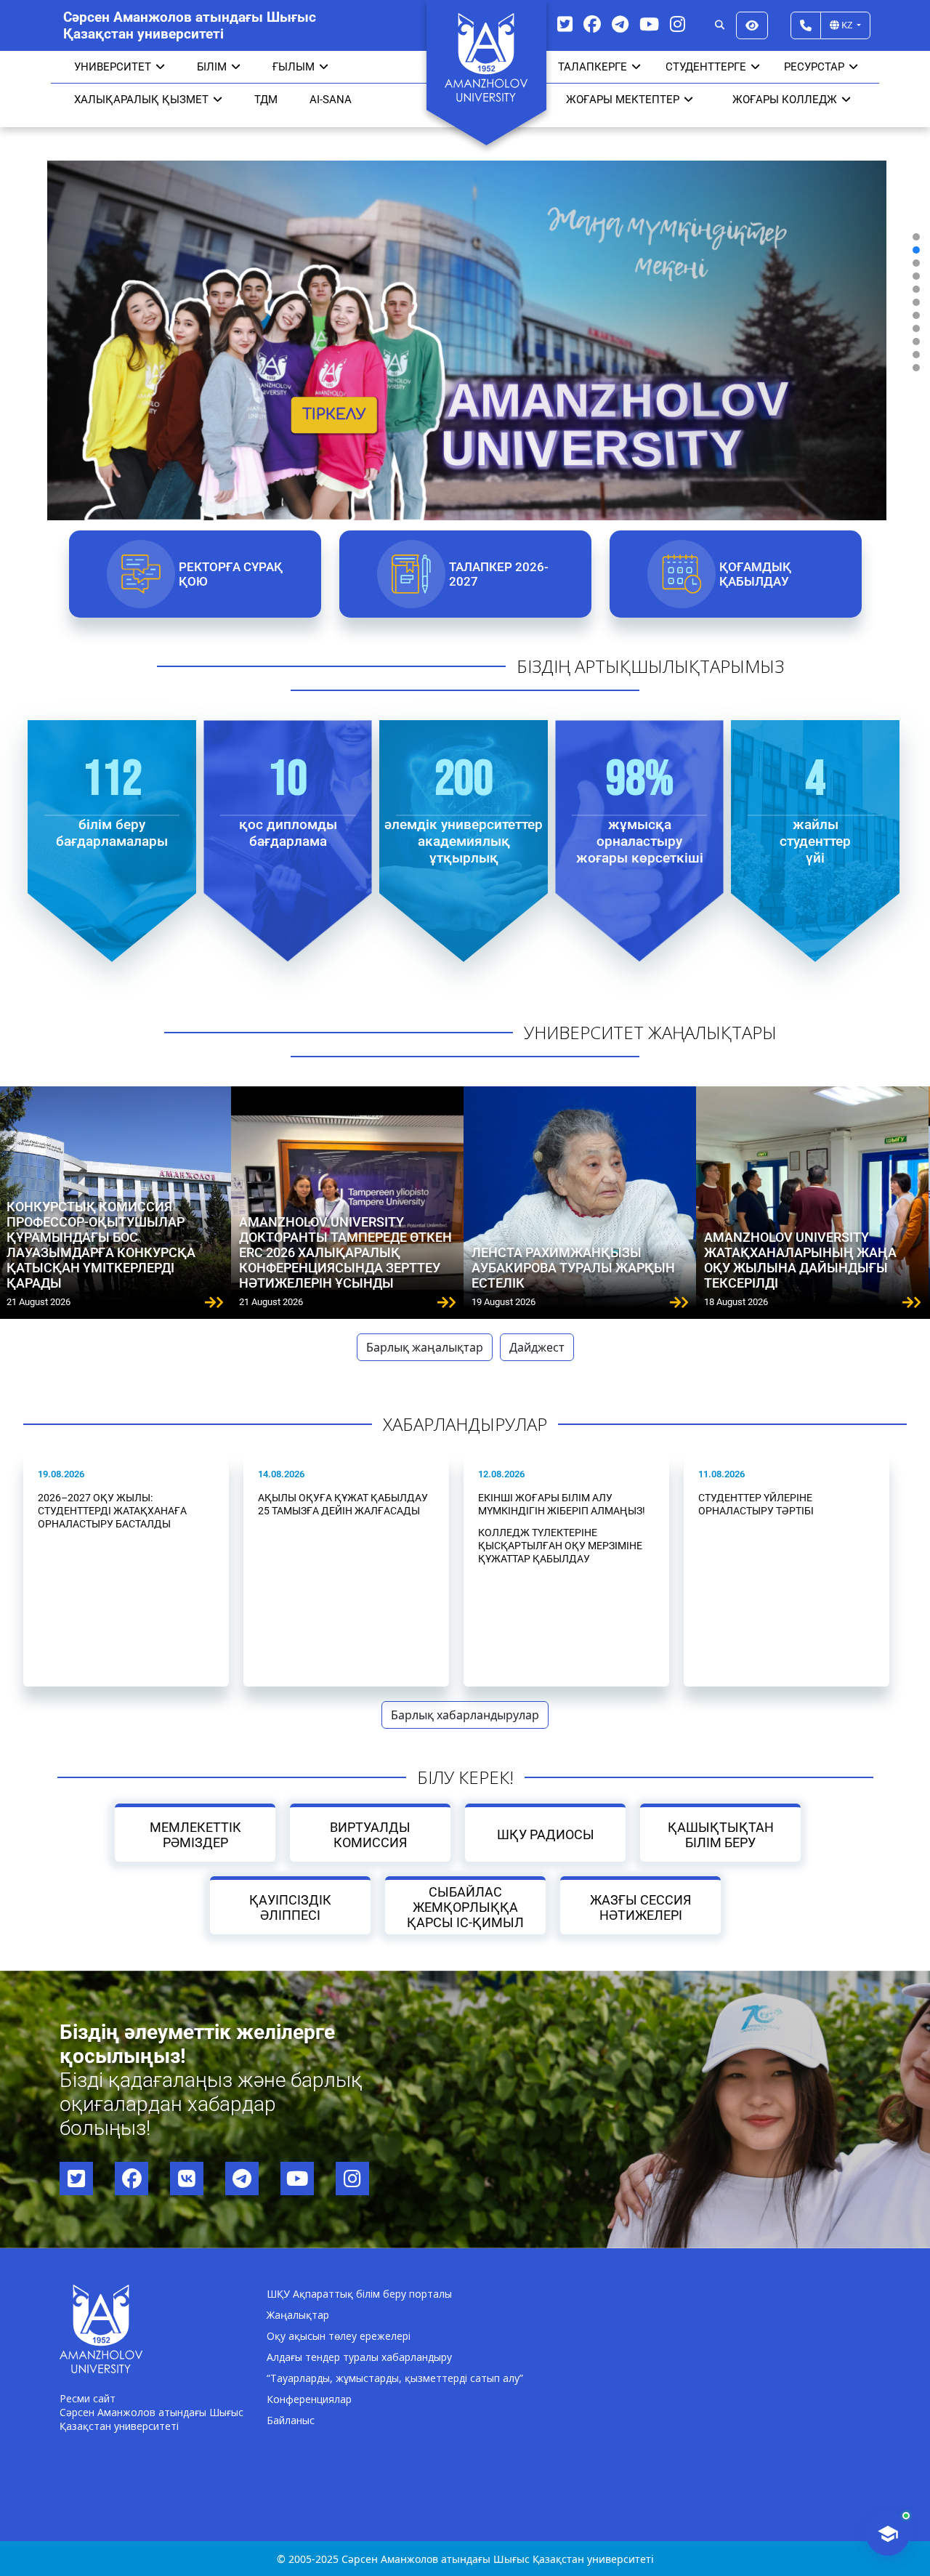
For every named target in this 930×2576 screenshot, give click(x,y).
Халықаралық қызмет (141, 100)
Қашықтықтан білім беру (721, 1835)
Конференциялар (309, 2399)
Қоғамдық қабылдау (755, 574)
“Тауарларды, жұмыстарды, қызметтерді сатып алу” (395, 2378)
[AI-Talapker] (888, 2534)
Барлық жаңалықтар (425, 1347)
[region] (465, 302)
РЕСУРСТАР (814, 67)
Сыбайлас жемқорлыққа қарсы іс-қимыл (465, 1907)
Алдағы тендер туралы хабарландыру (359, 2357)
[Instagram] (678, 24)
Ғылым (294, 67)
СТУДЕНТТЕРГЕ (706, 67)
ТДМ (266, 100)
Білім (212, 67)
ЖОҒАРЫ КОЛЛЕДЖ (785, 100)
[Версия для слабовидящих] (752, 25)
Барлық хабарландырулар (465, 1715)
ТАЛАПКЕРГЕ (593, 67)
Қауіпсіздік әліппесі (290, 1907)
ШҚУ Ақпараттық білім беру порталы (359, 2294)
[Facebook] (592, 24)
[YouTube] (649, 24)
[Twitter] (565, 24)
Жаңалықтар (298, 2315)
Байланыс (291, 2420)
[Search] (720, 25)
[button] (916, 237)
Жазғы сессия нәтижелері (640, 1907)
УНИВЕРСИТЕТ (113, 67)
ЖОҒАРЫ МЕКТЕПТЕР (623, 100)
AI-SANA (331, 100)
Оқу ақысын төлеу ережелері (339, 2336)
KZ (847, 25)
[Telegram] (620, 24)
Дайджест (537, 1347)
